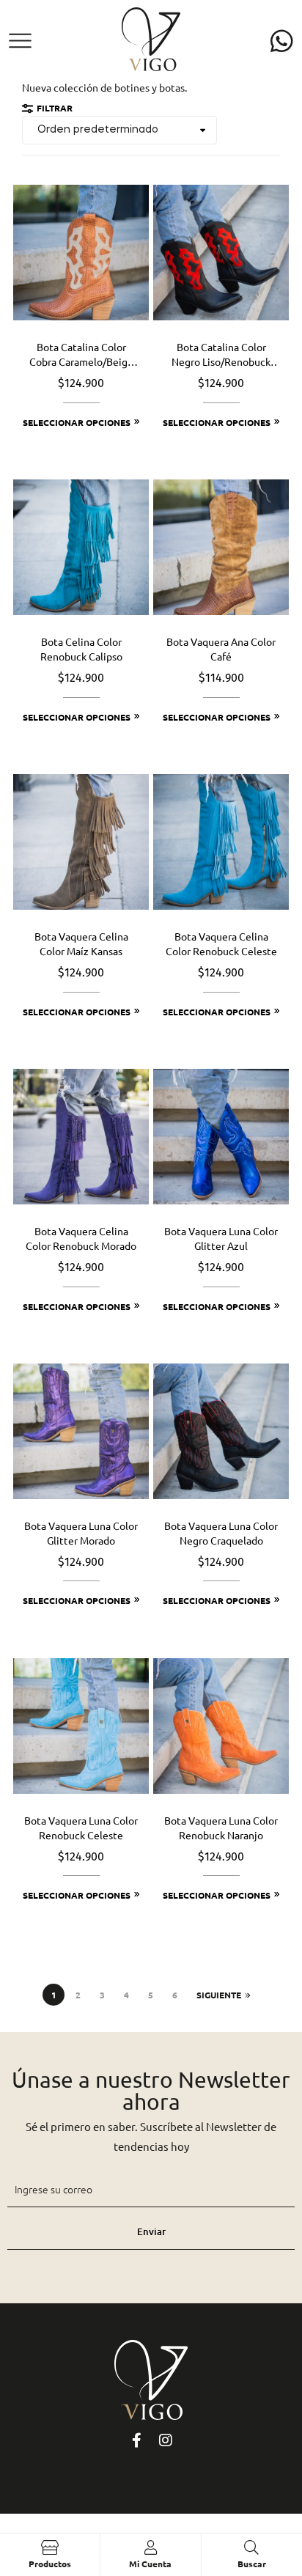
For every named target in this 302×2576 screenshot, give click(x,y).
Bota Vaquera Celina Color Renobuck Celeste (221, 943)
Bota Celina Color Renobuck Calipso (81, 649)
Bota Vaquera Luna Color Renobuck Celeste (81, 1828)
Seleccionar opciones (77, 422)
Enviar (151, 2231)
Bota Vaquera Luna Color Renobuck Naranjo (221, 1828)
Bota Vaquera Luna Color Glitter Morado (81, 1533)
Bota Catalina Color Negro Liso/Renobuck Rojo (221, 355)
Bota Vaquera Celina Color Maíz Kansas (81, 943)
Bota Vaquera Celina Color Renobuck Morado (81, 1238)
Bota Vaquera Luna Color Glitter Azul (221, 1238)
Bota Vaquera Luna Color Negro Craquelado (221, 1533)
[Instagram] (166, 2440)
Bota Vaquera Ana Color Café (221, 649)
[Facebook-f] (136, 2440)
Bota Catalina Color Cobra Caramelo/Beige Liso (81, 355)
